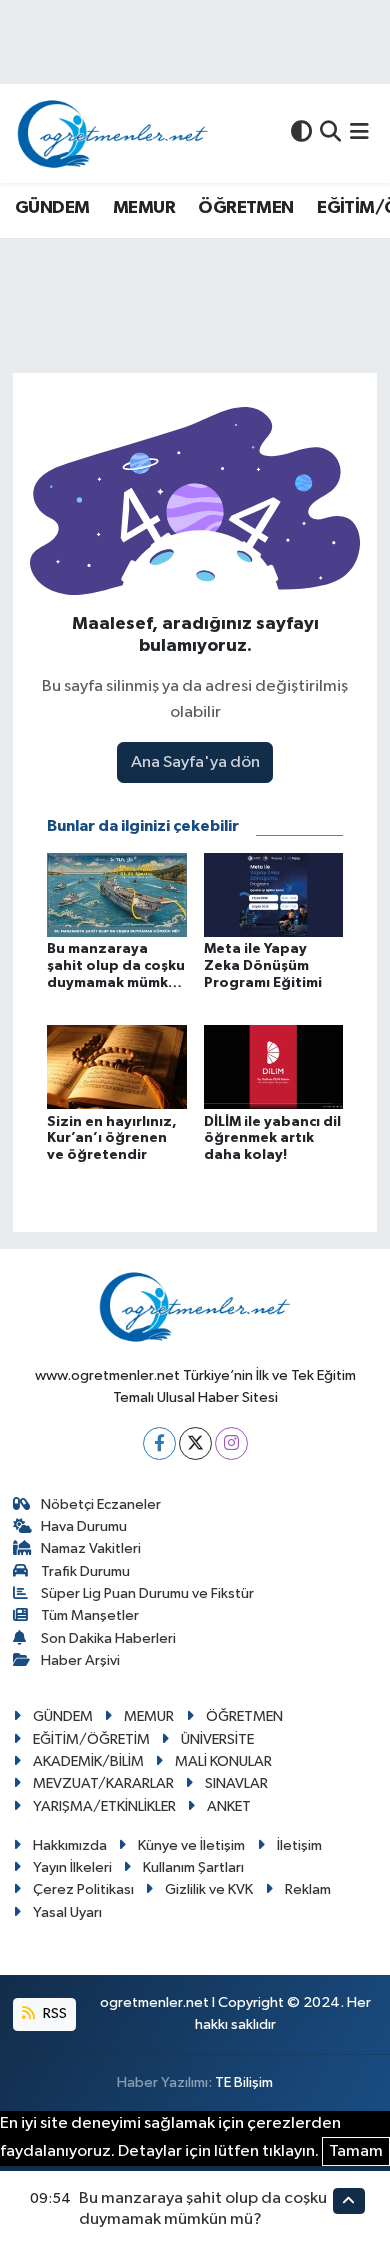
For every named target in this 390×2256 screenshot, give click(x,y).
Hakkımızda (70, 1845)
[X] (195, 1443)
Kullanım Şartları (193, 1867)
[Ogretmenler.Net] (113, 133)
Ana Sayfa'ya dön (195, 762)
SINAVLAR (236, 1783)
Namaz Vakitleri (91, 1548)
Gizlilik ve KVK (209, 1889)
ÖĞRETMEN (245, 208)
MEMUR (144, 208)
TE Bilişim (244, 2082)
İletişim (299, 1845)
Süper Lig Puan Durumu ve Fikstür (147, 1593)
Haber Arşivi (80, 1660)
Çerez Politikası (83, 1889)
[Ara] (330, 133)
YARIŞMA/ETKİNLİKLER (104, 1806)
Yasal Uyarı (67, 1912)
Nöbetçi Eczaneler (101, 1504)
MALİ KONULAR (223, 1761)
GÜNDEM (52, 208)
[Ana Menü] (359, 133)
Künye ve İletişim (191, 1845)
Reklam (308, 1889)
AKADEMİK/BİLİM (88, 1761)
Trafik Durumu (85, 1571)
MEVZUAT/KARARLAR (103, 1783)
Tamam (356, 2151)
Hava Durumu (84, 1526)
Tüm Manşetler (90, 1615)
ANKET (229, 1806)
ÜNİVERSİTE (217, 1739)
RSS (53, 2013)
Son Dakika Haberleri (108, 1638)
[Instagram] (231, 1443)
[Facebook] (159, 1443)
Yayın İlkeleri (72, 1867)
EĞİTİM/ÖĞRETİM (91, 1739)
